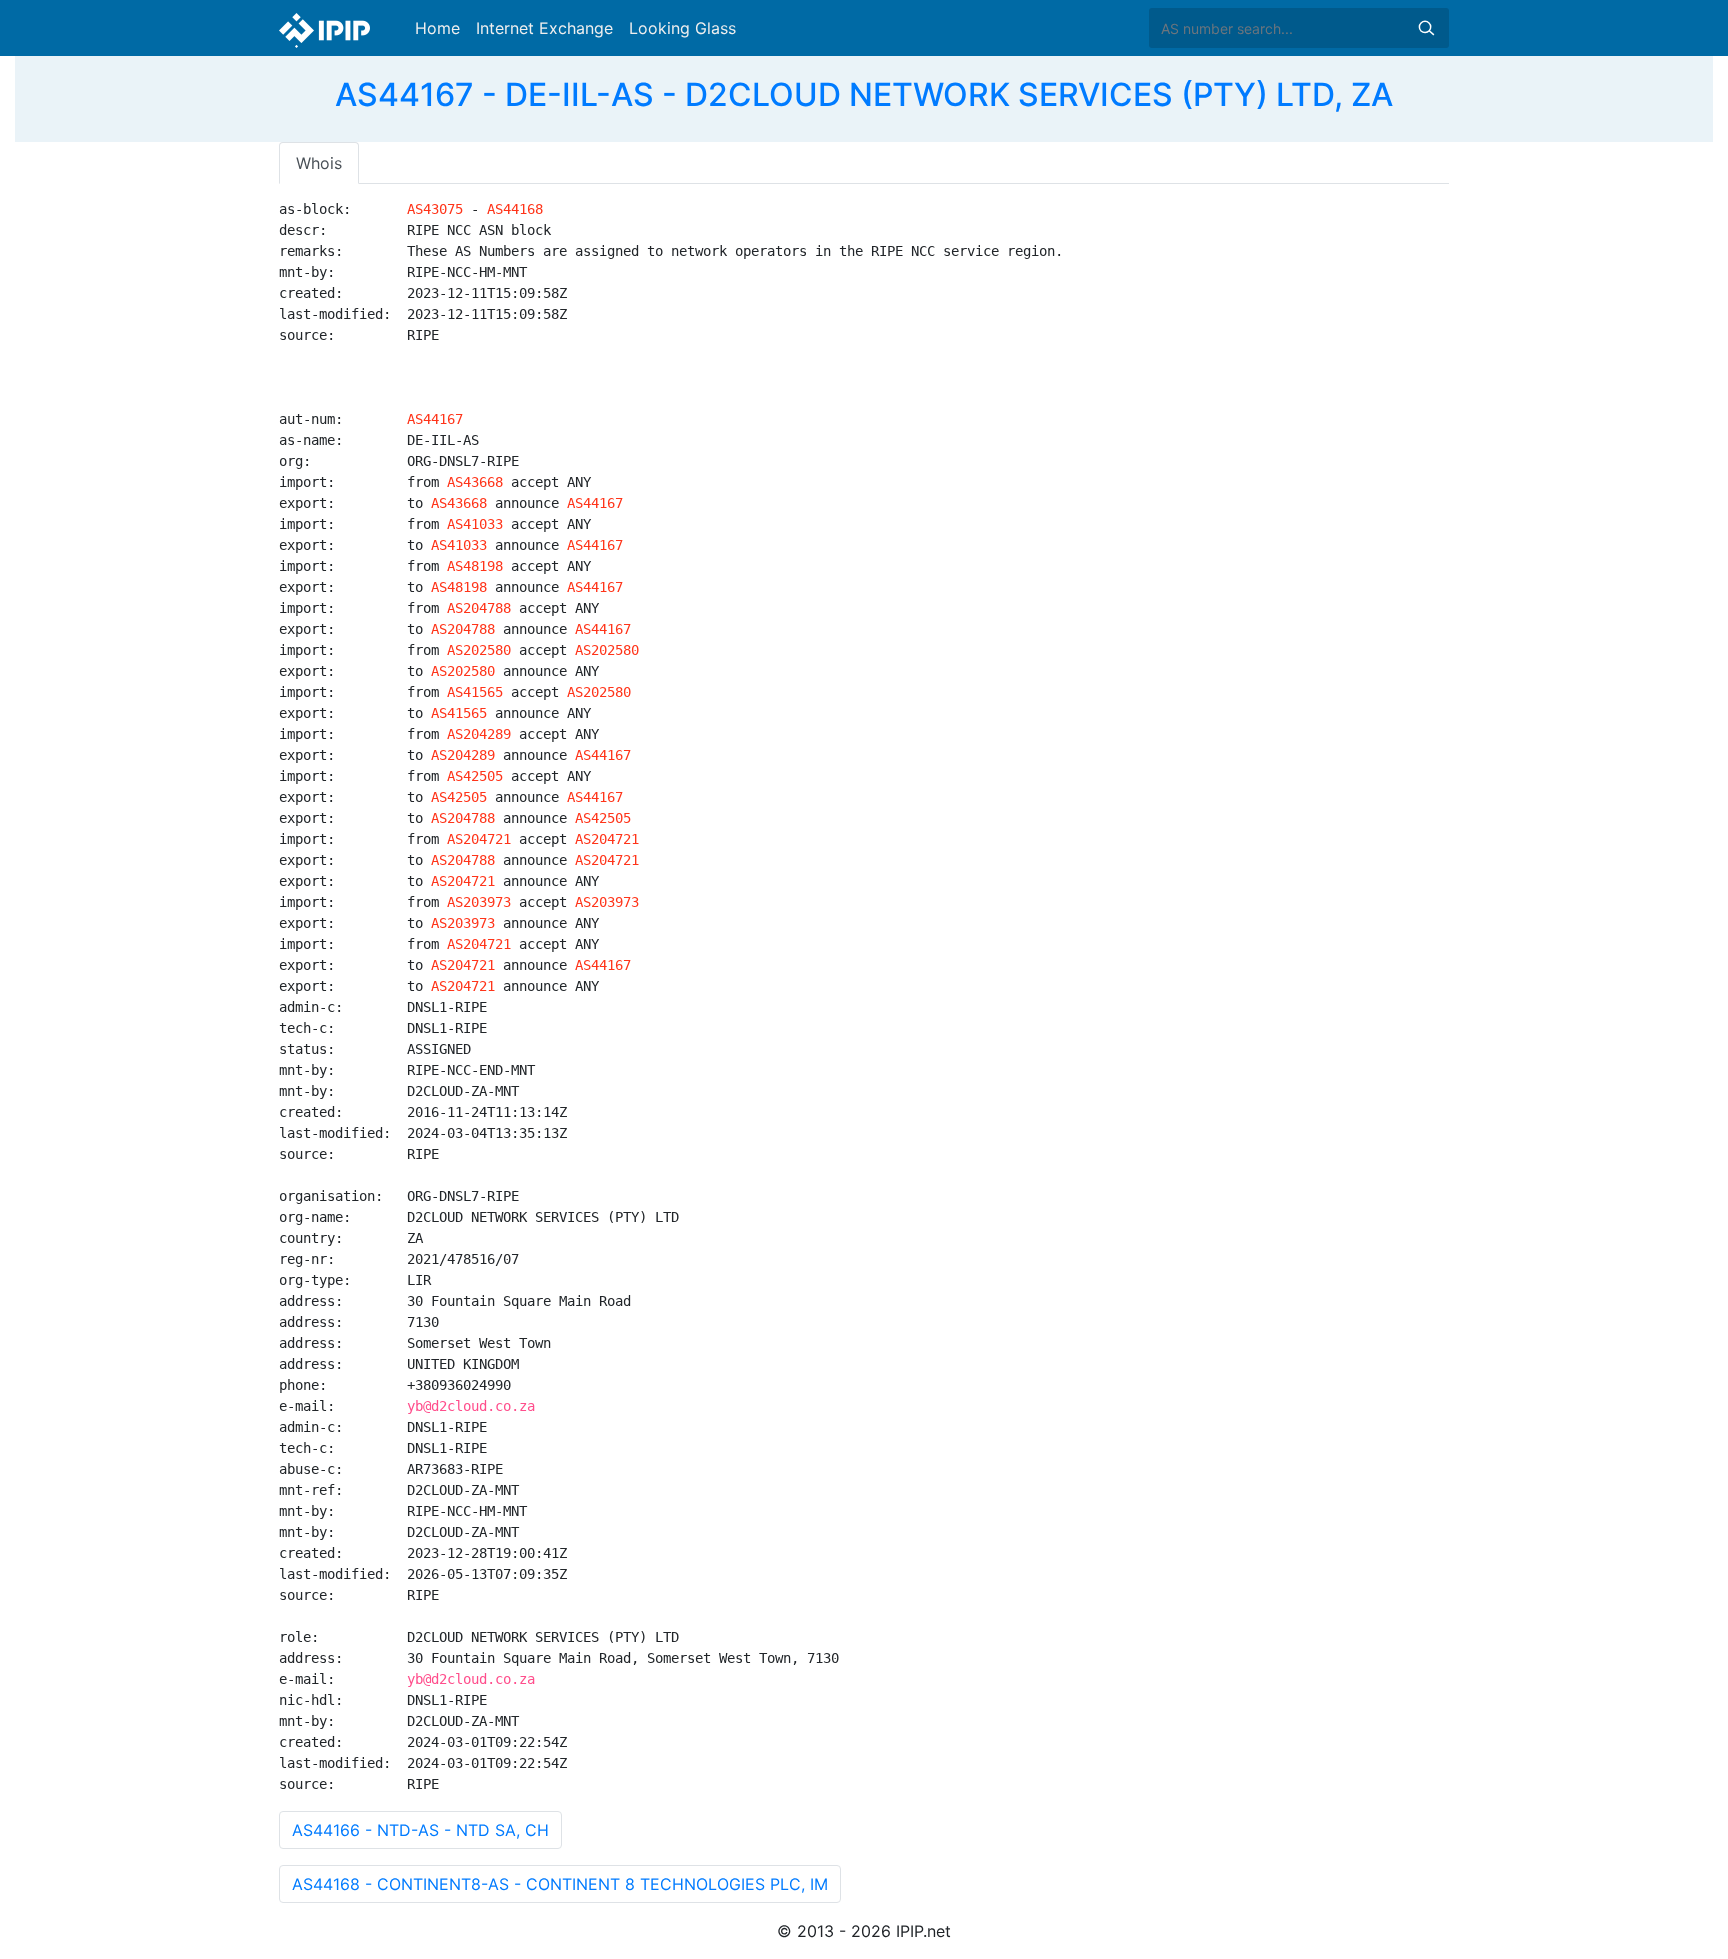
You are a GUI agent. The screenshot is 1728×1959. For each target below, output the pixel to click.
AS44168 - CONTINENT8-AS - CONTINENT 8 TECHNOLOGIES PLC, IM (560, 1884)
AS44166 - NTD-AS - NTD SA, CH (420, 1830)
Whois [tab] (319, 163)
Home (437, 28)
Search (1426, 28)
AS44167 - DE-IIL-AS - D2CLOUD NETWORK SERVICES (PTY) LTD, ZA (864, 94)
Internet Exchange (544, 28)
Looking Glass (682, 28)
